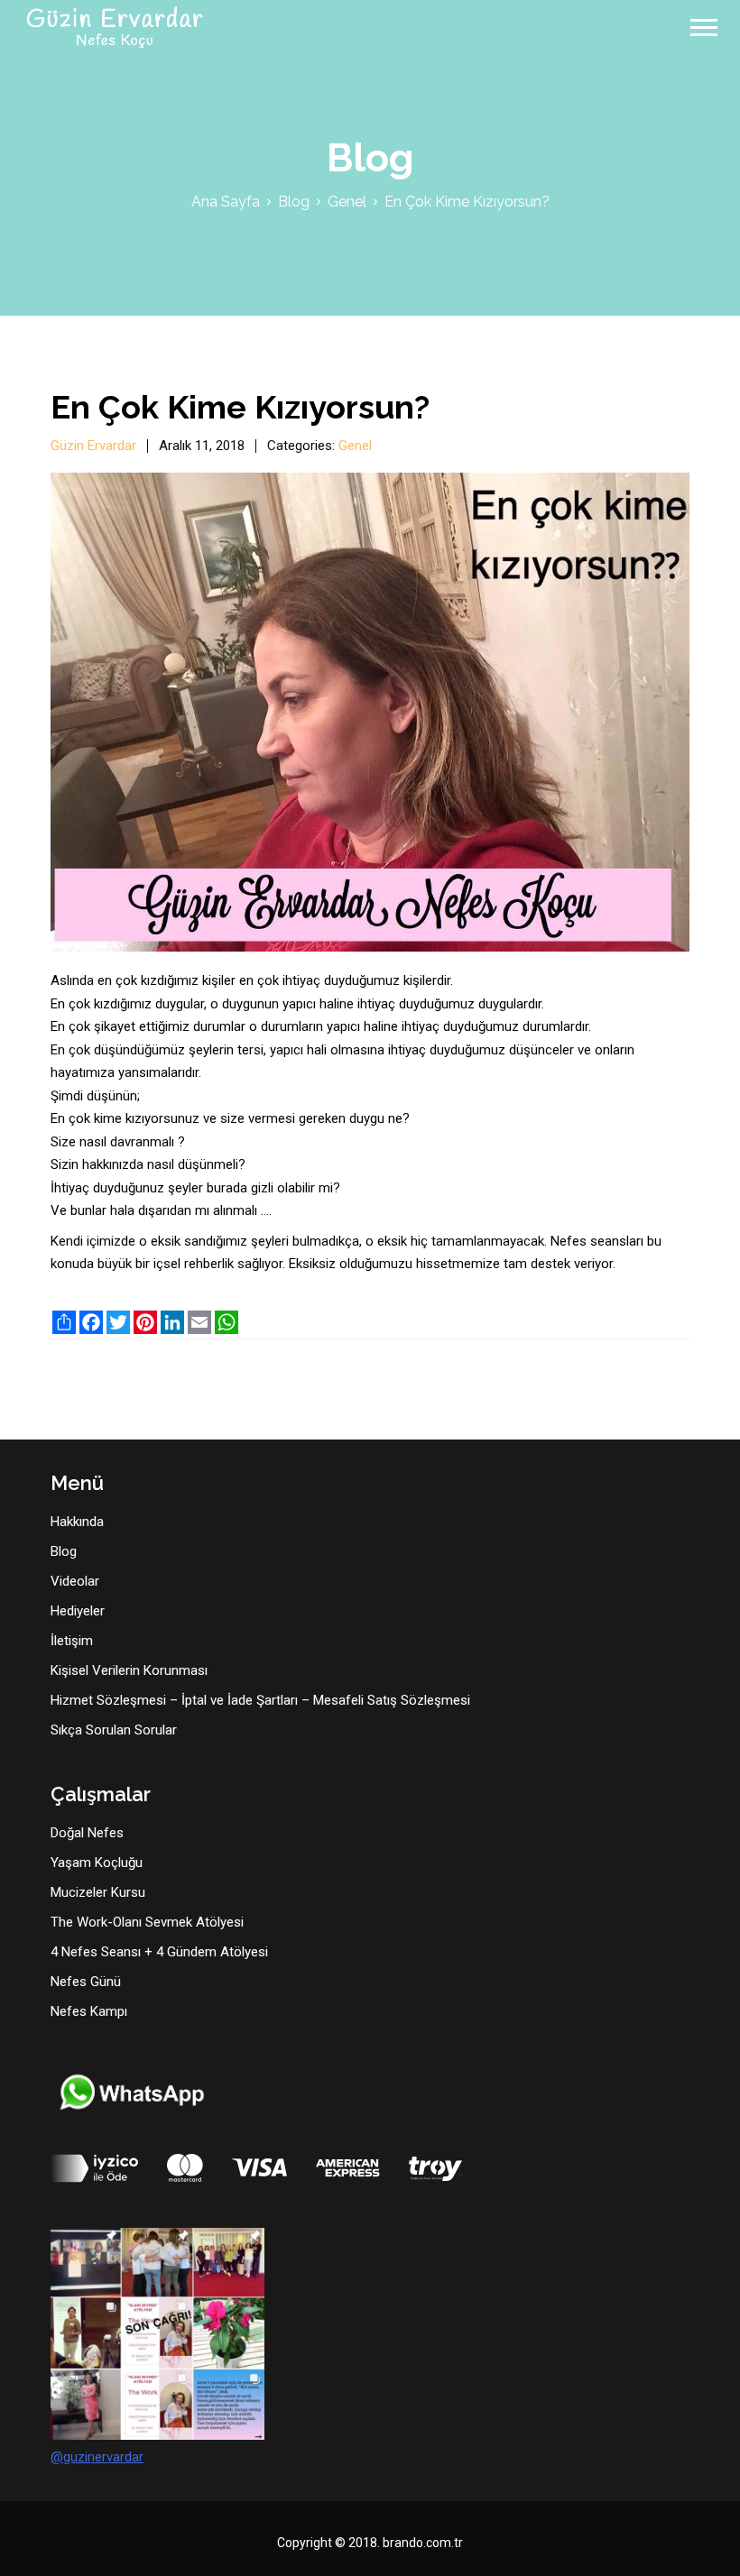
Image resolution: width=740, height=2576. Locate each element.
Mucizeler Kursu (98, 1892)
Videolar (75, 1581)
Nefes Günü (86, 1982)
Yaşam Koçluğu (97, 1863)
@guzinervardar (97, 2457)
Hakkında (77, 1522)
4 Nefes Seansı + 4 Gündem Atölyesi (159, 1952)
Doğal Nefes (87, 1833)
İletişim (72, 1641)
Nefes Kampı (89, 2011)
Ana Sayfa (226, 202)
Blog (294, 202)
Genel (347, 202)
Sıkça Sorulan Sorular (114, 1730)
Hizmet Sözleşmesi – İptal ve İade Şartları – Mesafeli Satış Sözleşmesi (260, 1700)
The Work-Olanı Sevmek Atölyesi (147, 1922)
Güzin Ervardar (93, 446)
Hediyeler (78, 1611)
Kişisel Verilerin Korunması (129, 1670)
